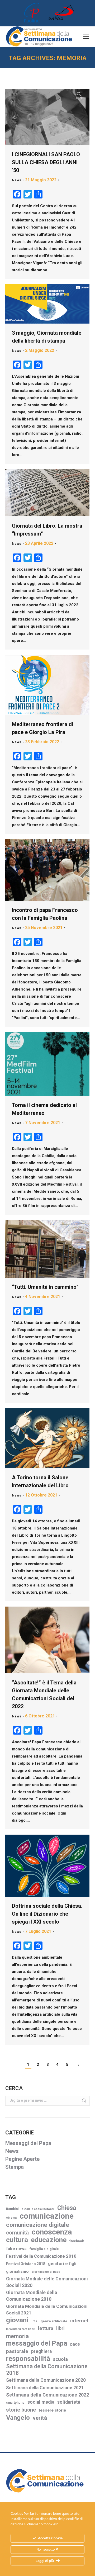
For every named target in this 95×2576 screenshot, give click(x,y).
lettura (46, 2328)
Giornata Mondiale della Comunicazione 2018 (32, 2296)
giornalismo (17, 2271)
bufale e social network (38, 2209)
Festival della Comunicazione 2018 (41, 2256)
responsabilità (28, 2359)
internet (79, 2321)
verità (40, 2418)
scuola (60, 2359)
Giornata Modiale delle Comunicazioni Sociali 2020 (47, 2282)
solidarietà (69, 2402)
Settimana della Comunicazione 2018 (47, 2370)
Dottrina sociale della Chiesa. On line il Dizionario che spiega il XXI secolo (47, 1914)
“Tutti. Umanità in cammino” (45, 1287)
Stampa (15, 2167)
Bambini (12, 2209)
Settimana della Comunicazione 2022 (47, 2395)
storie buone (21, 2410)
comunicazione (47, 2216)
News (16, 180)
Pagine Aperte (22, 2159)
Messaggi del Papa (28, 2143)
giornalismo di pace (46, 2272)
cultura (17, 2240)
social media (41, 2402)
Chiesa (67, 2208)
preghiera (41, 2351)
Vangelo (18, 2418)
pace (75, 2344)
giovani (17, 2320)
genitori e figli (62, 2264)
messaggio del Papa (37, 2343)
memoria (17, 2336)
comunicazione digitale (38, 2225)
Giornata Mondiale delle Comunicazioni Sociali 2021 (47, 2310)
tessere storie (52, 2410)
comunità (17, 2233)
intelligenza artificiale (49, 2321)
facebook (77, 2241)
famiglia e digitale (44, 2249)
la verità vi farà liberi (21, 2329)
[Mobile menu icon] (86, 37)
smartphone (15, 2403)
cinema (11, 2218)
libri (60, 2328)
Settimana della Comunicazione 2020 (46, 2380)
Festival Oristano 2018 (26, 2264)
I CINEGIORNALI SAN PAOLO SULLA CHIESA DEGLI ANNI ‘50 (46, 162)
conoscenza (52, 2232)
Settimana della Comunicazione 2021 (45, 2388)
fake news (16, 2249)
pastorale (17, 2351)
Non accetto (46, 2550)
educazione (49, 2240)
